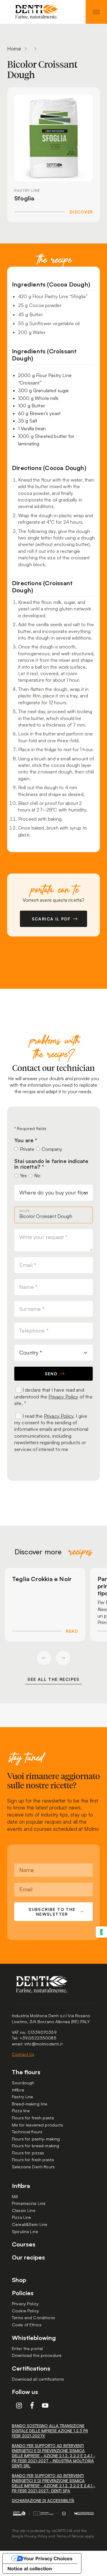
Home (14, 49)
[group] (45, 1605)
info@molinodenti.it (44, 2044)
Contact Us (23, 2054)
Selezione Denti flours (33, 2167)
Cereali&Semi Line (30, 2224)
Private (27, 1149)
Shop (19, 2280)
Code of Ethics (27, 2325)
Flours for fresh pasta (33, 2118)
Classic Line (24, 2210)
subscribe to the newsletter (52, 1912)
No (37, 1175)
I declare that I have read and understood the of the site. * (53, 1397)
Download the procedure (37, 2355)
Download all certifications (38, 2379)
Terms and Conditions (33, 2318)
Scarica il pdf (51, 919)
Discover (81, 212)
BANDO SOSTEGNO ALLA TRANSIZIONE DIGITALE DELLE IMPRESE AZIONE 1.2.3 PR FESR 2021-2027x (50, 2431)
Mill (15, 2196)
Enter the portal (27, 2348)
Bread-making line (30, 2104)
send (51, 1374)
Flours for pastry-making (36, 2139)
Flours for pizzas (28, 2153)
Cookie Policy (25, 2311)
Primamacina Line (29, 2203)
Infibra (18, 2090)
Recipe (25, 1211)
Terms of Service (70, 2536)
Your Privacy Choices (48, 2558)
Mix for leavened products (38, 2125)
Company (52, 1149)
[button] (44, 1658)
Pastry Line (23, 2097)
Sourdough (23, 2083)
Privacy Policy (63, 1397)
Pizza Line (21, 2217)
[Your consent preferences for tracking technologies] (101, 1932)
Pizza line (21, 2111)
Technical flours (27, 2132)
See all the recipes (53, 1679)
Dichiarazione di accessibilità (43, 2501)
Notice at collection (30, 2569)
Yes (23, 1175)
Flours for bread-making (36, 2146)
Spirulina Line (25, 2231)
